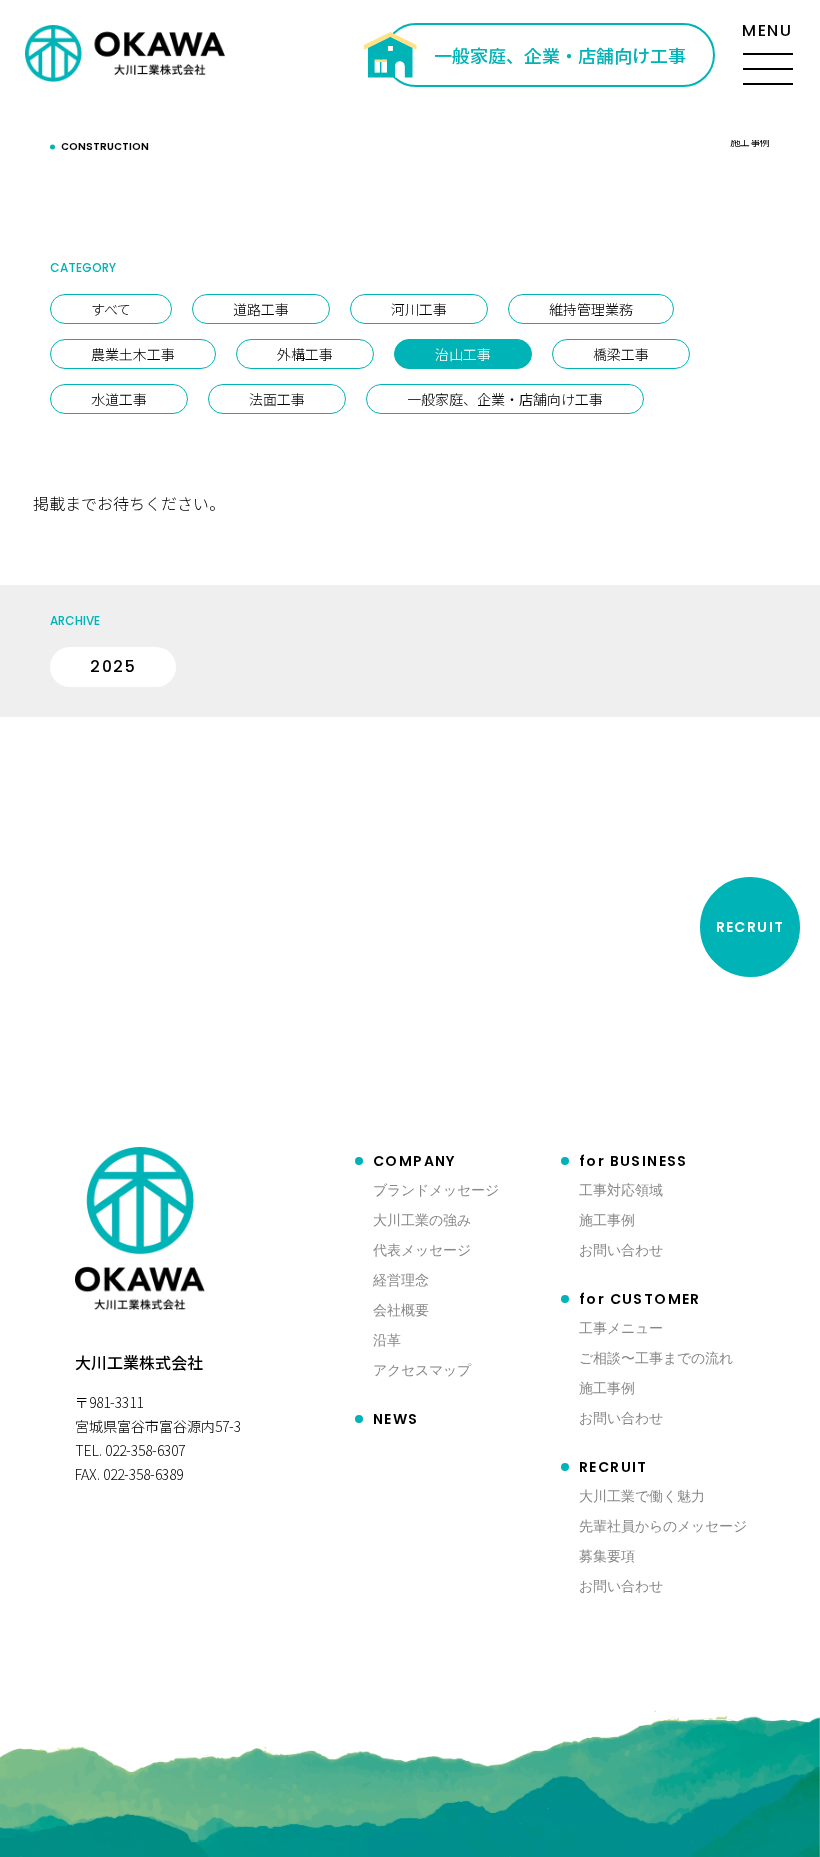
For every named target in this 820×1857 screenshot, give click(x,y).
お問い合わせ (621, 1249)
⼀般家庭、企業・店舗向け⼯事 (505, 399)
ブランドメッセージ (436, 1189)
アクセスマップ (422, 1369)
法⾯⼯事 (277, 399)
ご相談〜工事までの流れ (656, 1357)
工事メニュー (621, 1327)
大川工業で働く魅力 (642, 1495)
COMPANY (414, 1161)
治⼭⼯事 (463, 354)
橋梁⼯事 (621, 354)
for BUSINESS (633, 1161)
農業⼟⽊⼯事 (133, 354)
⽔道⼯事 (119, 399)
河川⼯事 (419, 309)
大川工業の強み (422, 1219)
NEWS (396, 1419)
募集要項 (607, 1555)
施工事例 (607, 1219)
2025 (113, 666)
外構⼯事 (305, 354)
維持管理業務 (591, 309)
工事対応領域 (621, 1189)
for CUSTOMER (640, 1299)
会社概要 (401, 1309)
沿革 (387, 1339)
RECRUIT (613, 1467)
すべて (111, 309)
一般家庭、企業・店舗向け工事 (560, 55)
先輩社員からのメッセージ (663, 1525)
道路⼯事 (261, 309)
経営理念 (401, 1279)
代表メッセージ (422, 1249)
